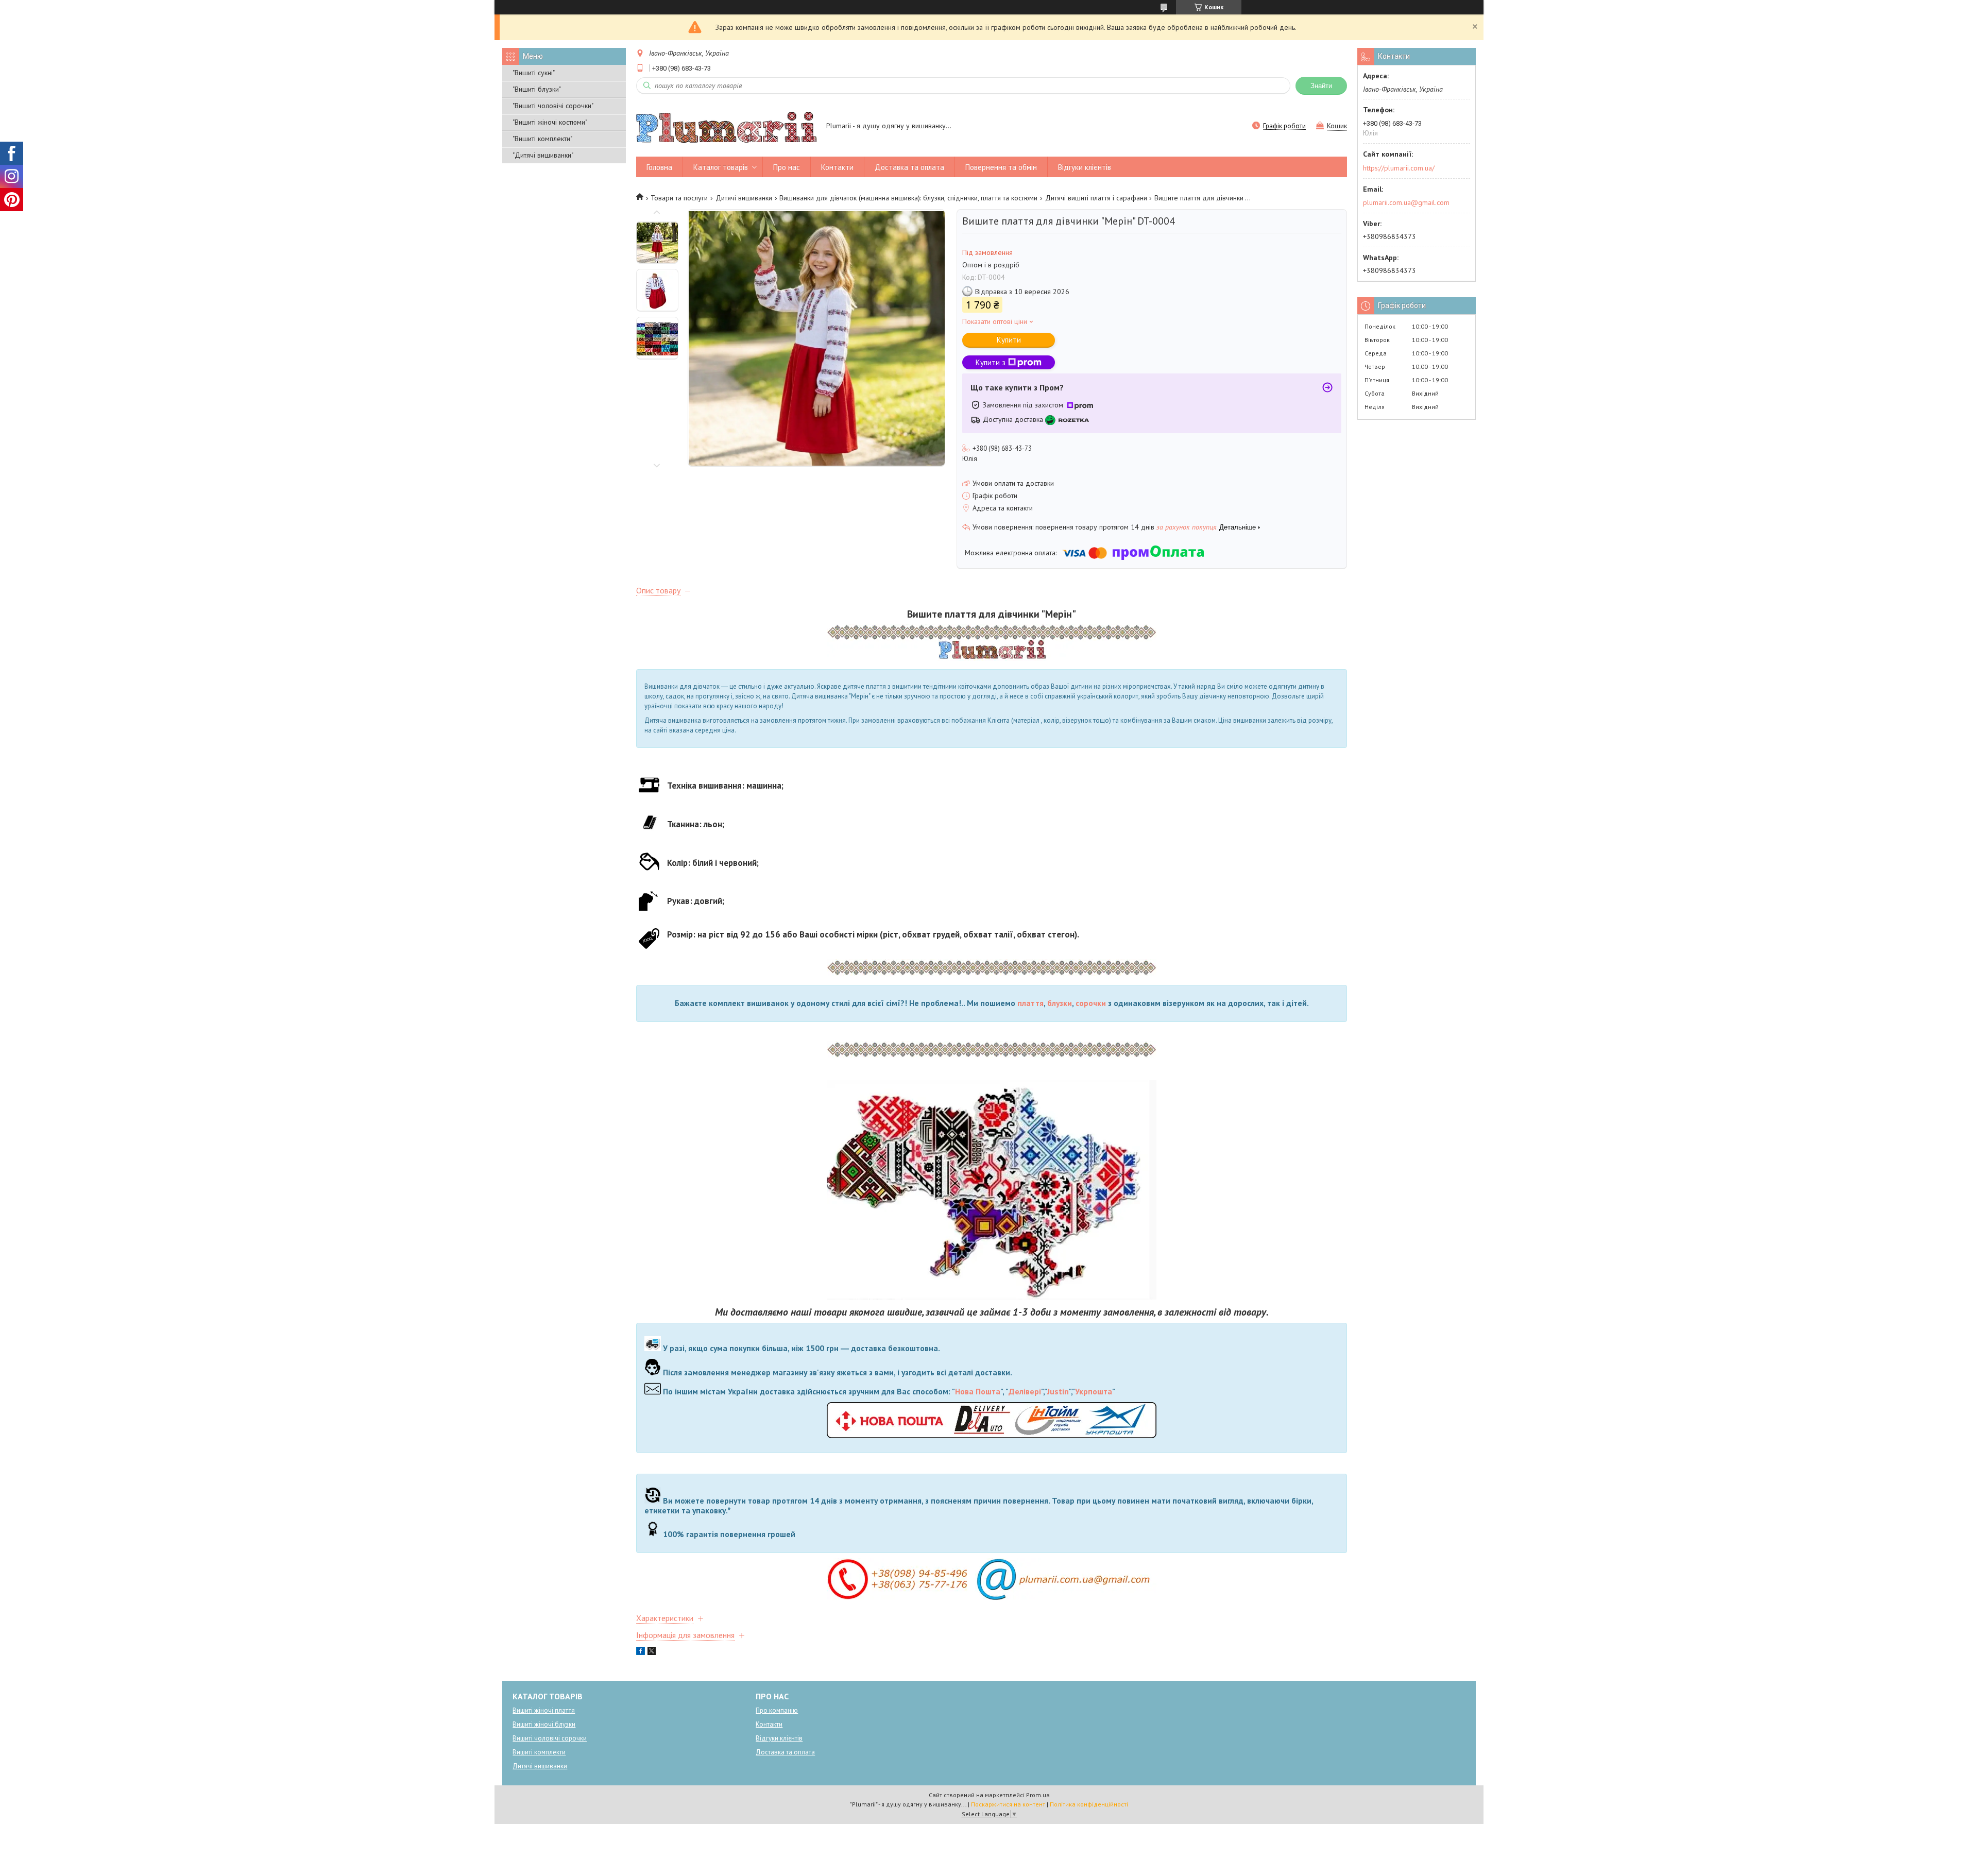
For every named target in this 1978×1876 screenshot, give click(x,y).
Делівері (1025, 1392)
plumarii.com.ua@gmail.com (1406, 202)
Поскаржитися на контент (1008, 1804)
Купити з (991, 362)
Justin (1058, 1392)
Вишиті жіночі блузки (544, 1724)
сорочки (1091, 1003)
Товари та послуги (679, 198)
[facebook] (641, 1652)
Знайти (1321, 86)
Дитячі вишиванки (744, 198)
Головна (659, 167)
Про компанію (777, 1710)
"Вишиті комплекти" (542, 139)
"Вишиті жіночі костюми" (550, 122)
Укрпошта (1094, 1392)
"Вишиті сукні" (534, 73)
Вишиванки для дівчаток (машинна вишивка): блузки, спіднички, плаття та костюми (908, 198)
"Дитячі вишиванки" (543, 155)
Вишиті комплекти (539, 1752)
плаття (1030, 1003)
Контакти (837, 167)
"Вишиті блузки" (537, 89)
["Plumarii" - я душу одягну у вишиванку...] (726, 127)
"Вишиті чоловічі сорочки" (553, 106)
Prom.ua (1038, 1795)
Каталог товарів (721, 167)
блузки (1060, 1003)
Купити (1009, 340)
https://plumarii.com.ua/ (1399, 168)
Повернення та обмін (1001, 167)
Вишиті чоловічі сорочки (550, 1738)
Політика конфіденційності (1089, 1804)
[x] (652, 1652)
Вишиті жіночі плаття (544, 1710)
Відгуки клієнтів (1085, 167)
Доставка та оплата (909, 167)
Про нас (787, 167)
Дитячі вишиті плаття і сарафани (1096, 198)
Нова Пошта (978, 1392)
